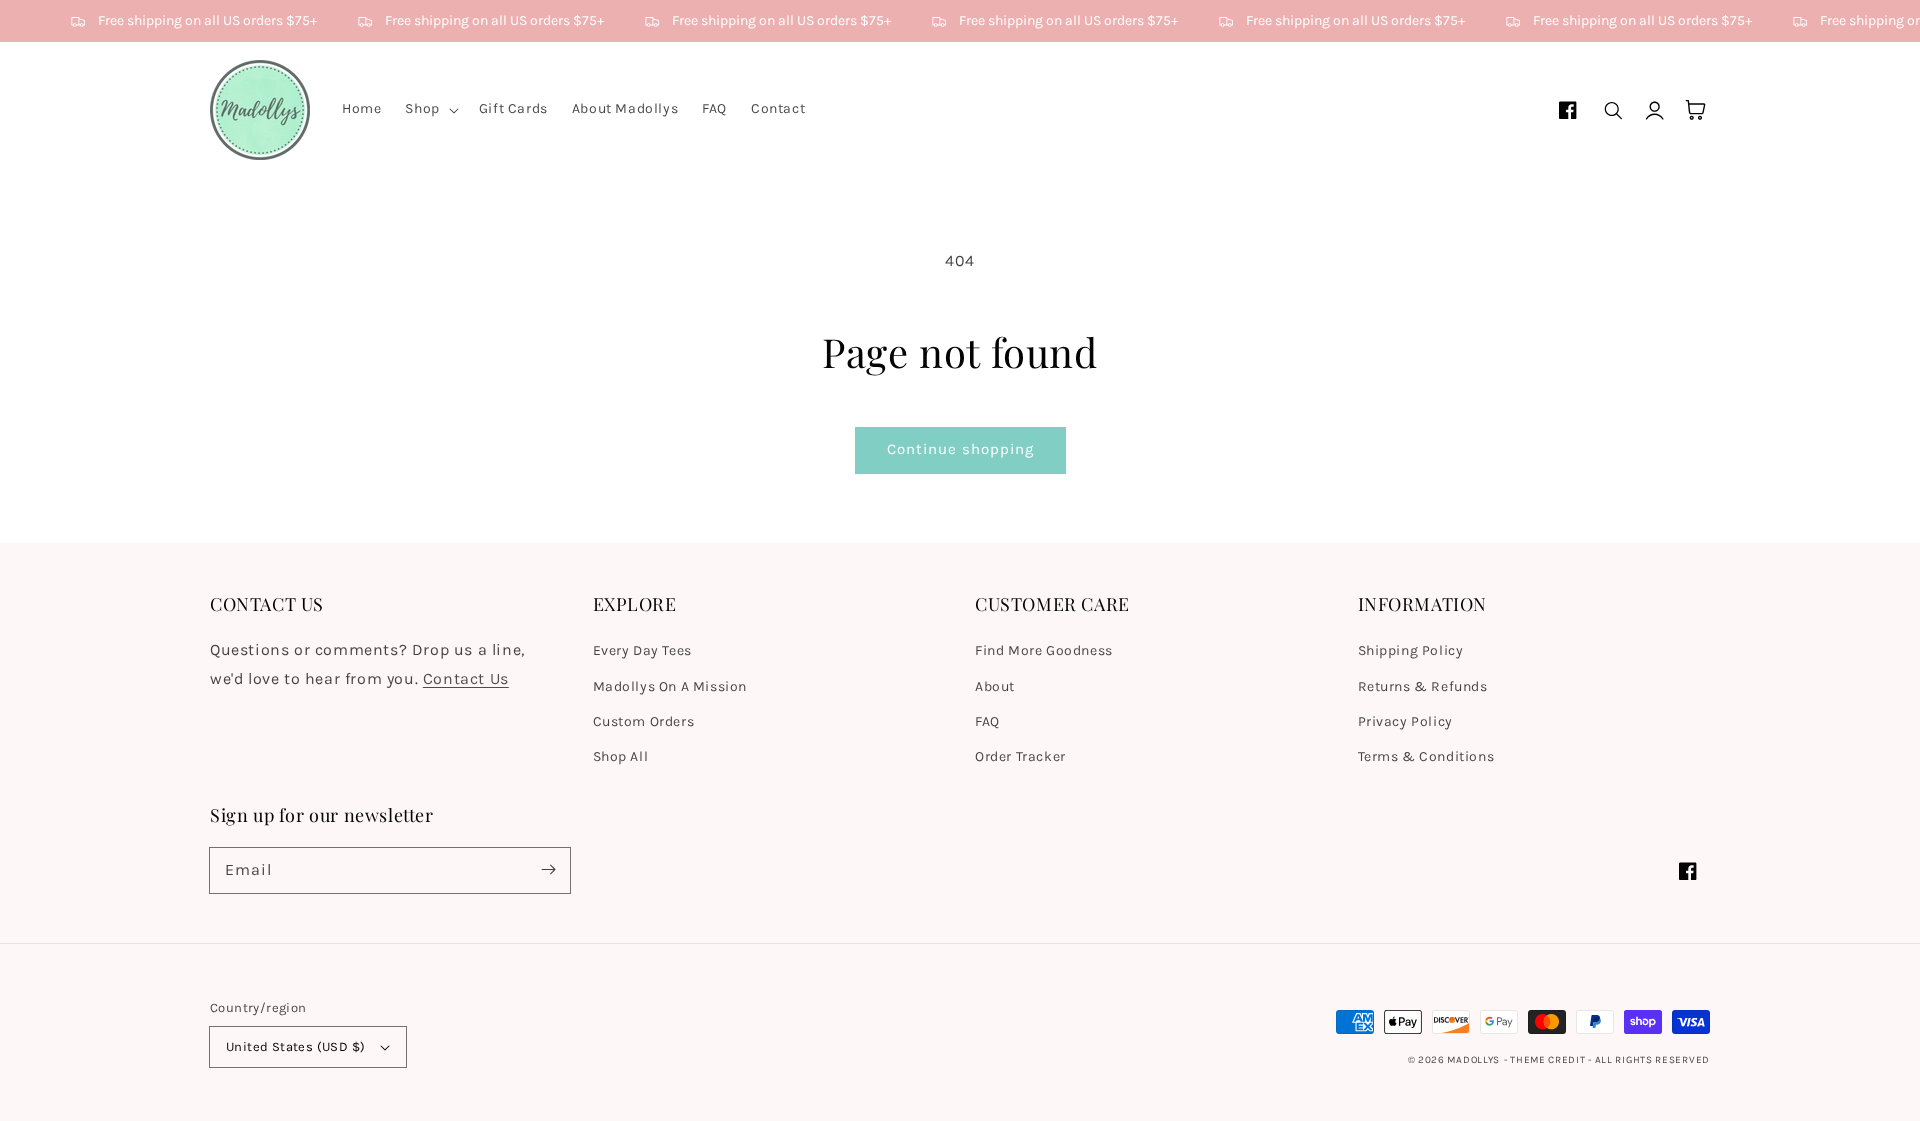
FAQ (987, 721)
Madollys (1473, 1060)
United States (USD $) (295, 1046)
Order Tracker (1020, 756)
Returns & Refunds (1423, 686)
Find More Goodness (1044, 650)
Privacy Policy (1405, 721)
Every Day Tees (642, 650)
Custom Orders (644, 721)
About (995, 686)
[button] (429, 109)
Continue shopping (960, 449)
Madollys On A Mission (670, 686)
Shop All (621, 756)
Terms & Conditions (1426, 756)
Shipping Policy (1411, 650)
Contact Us (466, 678)
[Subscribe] (548, 870)
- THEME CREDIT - (1549, 1060)
